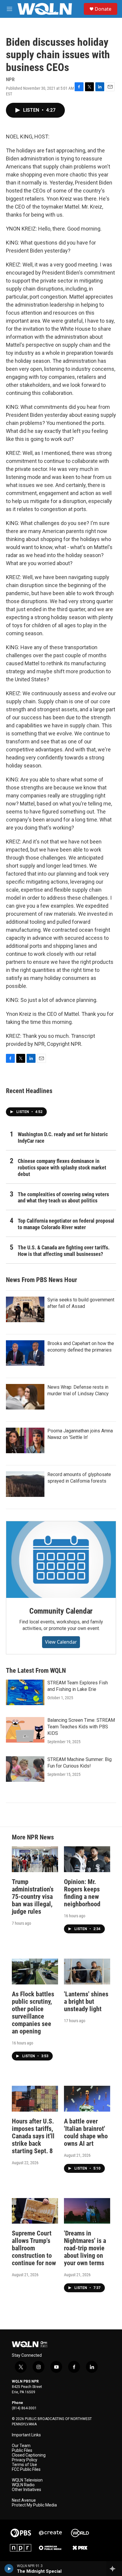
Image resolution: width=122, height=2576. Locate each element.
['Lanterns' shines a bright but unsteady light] (87, 1972)
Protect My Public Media (34, 2505)
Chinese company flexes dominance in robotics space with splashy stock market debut (62, 1168)
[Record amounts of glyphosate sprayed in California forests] (25, 1484)
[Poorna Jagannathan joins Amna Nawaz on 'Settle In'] (25, 1440)
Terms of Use (24, 2465)
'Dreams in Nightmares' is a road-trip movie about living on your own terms (85, 2248)
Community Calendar (61, 1611)
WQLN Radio (23, 2485)
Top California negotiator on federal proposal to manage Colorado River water (66, 1224)
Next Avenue (24, 2500)
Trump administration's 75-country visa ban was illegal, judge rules (33, 1897)
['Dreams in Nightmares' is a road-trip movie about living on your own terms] (87, 2211)
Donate (103, 9)
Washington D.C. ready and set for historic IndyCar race (63, 1138)
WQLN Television (27, 2480)
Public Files (22, 2450)
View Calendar (61, 1642)
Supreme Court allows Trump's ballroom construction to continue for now (34, 2248)
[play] (9, 2569)
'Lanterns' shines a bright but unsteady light (86, 2002)
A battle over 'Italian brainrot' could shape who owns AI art (86, 2132)
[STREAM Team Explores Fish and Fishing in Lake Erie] (25, 1692)
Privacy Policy (25, 2460)
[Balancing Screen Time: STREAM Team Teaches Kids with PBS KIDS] (25, 1730)
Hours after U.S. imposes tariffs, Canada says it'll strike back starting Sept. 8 (33, 2136)
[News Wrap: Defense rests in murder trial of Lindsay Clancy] (25, 1397)
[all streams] (114, 2569)
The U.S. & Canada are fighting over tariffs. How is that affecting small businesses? (64, 1251)
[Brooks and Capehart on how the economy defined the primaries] (25, 1353)
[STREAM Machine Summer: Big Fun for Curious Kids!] (25, 1769)
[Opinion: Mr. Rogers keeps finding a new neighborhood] (87, 1859)
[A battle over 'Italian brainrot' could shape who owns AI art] (87, 2099)
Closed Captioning (29, 2455)
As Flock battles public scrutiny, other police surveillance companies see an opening (33, 2013)
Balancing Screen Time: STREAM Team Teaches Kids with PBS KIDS (81, 1727)
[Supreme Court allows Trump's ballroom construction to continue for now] (35, 2211)
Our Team (21, 2446)
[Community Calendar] (61, 1560)
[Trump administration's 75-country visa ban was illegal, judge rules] (35, 1859)
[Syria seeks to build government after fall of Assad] (25, 1309)
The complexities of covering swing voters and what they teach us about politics (63, 1198)
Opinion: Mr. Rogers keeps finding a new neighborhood (82, 1893)
